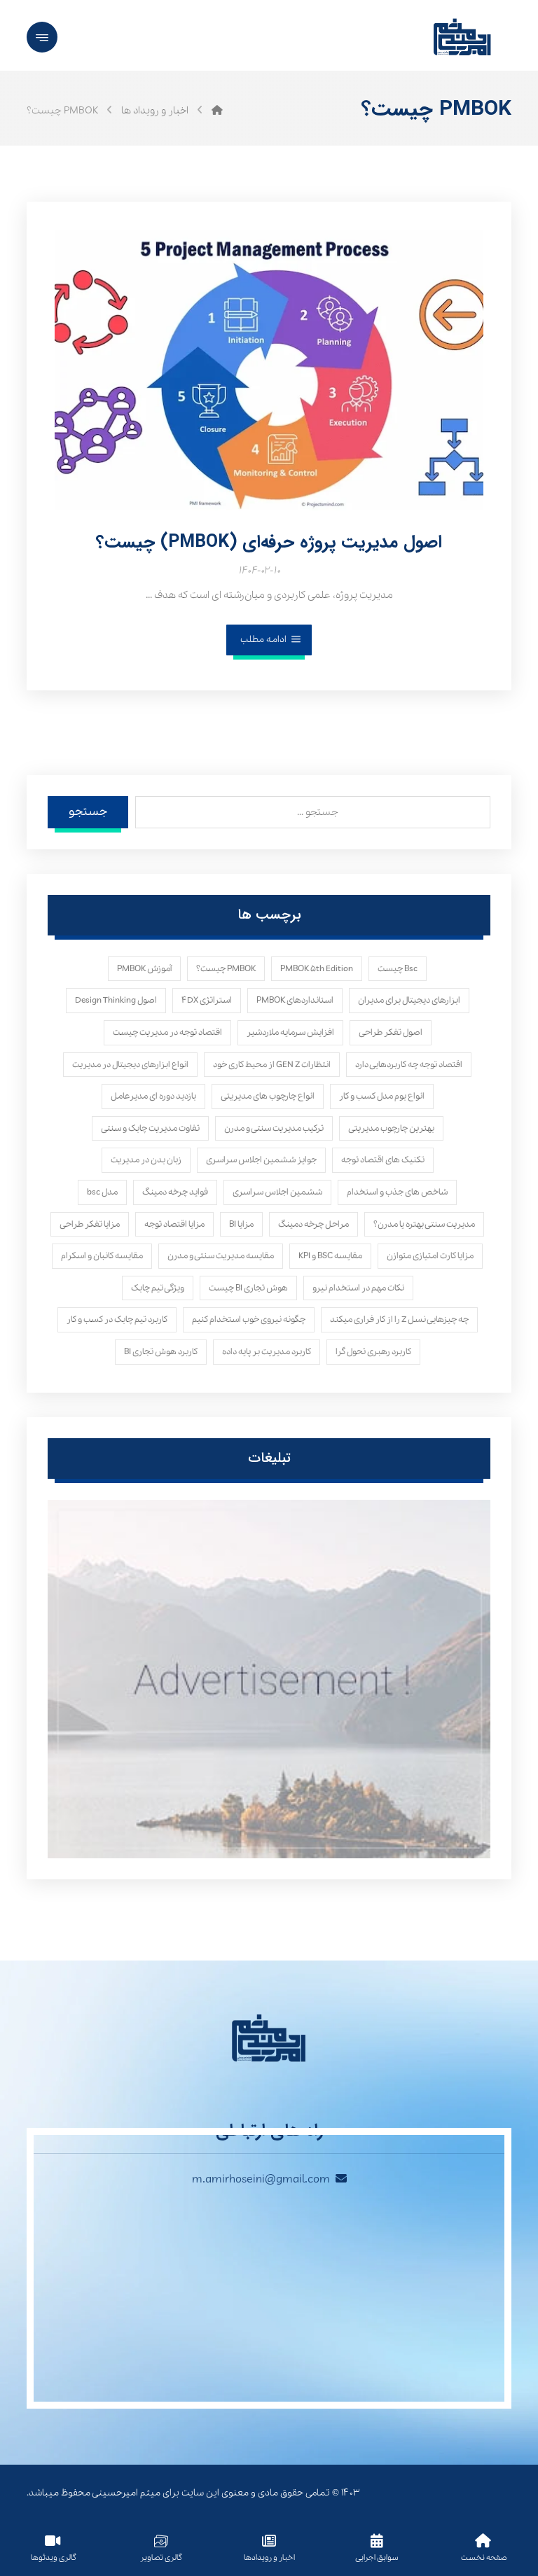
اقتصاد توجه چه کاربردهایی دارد (409, 1065)
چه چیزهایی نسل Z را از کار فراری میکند (399, 1320)
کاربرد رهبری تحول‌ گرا (373, 1352)
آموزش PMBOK (144, 969)
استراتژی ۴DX (207, 1000)
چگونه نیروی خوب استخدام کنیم (249, 1320)
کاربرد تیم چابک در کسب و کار (117, 1320)
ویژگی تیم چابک (158, 1288)
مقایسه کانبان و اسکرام (102, 1256)
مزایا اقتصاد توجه (174, 1224)
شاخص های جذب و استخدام (397, 1192)
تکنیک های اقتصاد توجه (383, 1160)
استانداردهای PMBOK (295, 1000)
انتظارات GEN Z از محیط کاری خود (272, 1065)
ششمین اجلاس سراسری (277, 1192)
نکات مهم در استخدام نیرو (358, 1288)
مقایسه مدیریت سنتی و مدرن (221, 1256)
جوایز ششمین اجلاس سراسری (261, 1160)
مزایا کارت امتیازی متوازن (430, 1256)
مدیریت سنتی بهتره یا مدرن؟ (424, 1224)
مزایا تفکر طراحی (90, 1224)
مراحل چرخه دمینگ (313, 1224)
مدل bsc (102, 1192)
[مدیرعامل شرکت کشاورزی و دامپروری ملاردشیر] (217, 111)
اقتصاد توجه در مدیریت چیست (167, 1032)
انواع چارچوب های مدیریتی (268, 1096)
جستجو (88, 812)
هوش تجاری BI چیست (248, 1288)
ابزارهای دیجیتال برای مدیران (409, 1000)
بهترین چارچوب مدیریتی (391, 1128)
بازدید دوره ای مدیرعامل (153, 1096)
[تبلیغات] (269, 1679)
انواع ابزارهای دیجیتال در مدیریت (130, 1065)
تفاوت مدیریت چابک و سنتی (150, 1128)
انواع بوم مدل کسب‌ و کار (382, 1096)
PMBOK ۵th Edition (317, 969)
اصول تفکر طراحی (391, 1032)
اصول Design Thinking (116, 1000)
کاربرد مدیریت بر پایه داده (267, 1352)
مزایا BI (241, 1224)
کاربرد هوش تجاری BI (161, 1352)
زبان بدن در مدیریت (146, 1160)
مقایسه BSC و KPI (330, 1256)
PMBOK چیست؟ (226, 969)
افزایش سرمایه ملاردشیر (290, 1032)
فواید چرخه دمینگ (175, 1192)
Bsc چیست (398, 969)
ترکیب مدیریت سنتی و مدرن (274, 1128)
